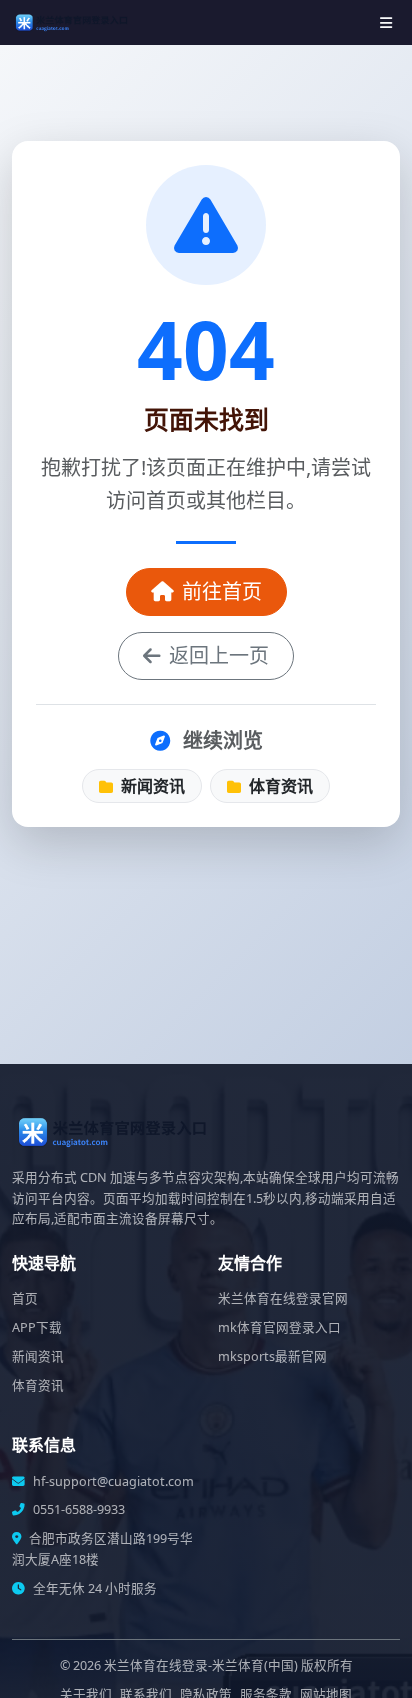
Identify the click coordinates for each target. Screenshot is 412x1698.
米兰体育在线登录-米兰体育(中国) (201, 1665)
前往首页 (222, 591)
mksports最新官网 (272, 1356)
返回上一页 (219, 655)
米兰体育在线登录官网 (283, 1298)
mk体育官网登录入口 (279, 1327)
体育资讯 (279, 786)
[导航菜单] (386, 22)
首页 (25, 1298)
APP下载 (37, 1327)
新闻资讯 (151, 786)
